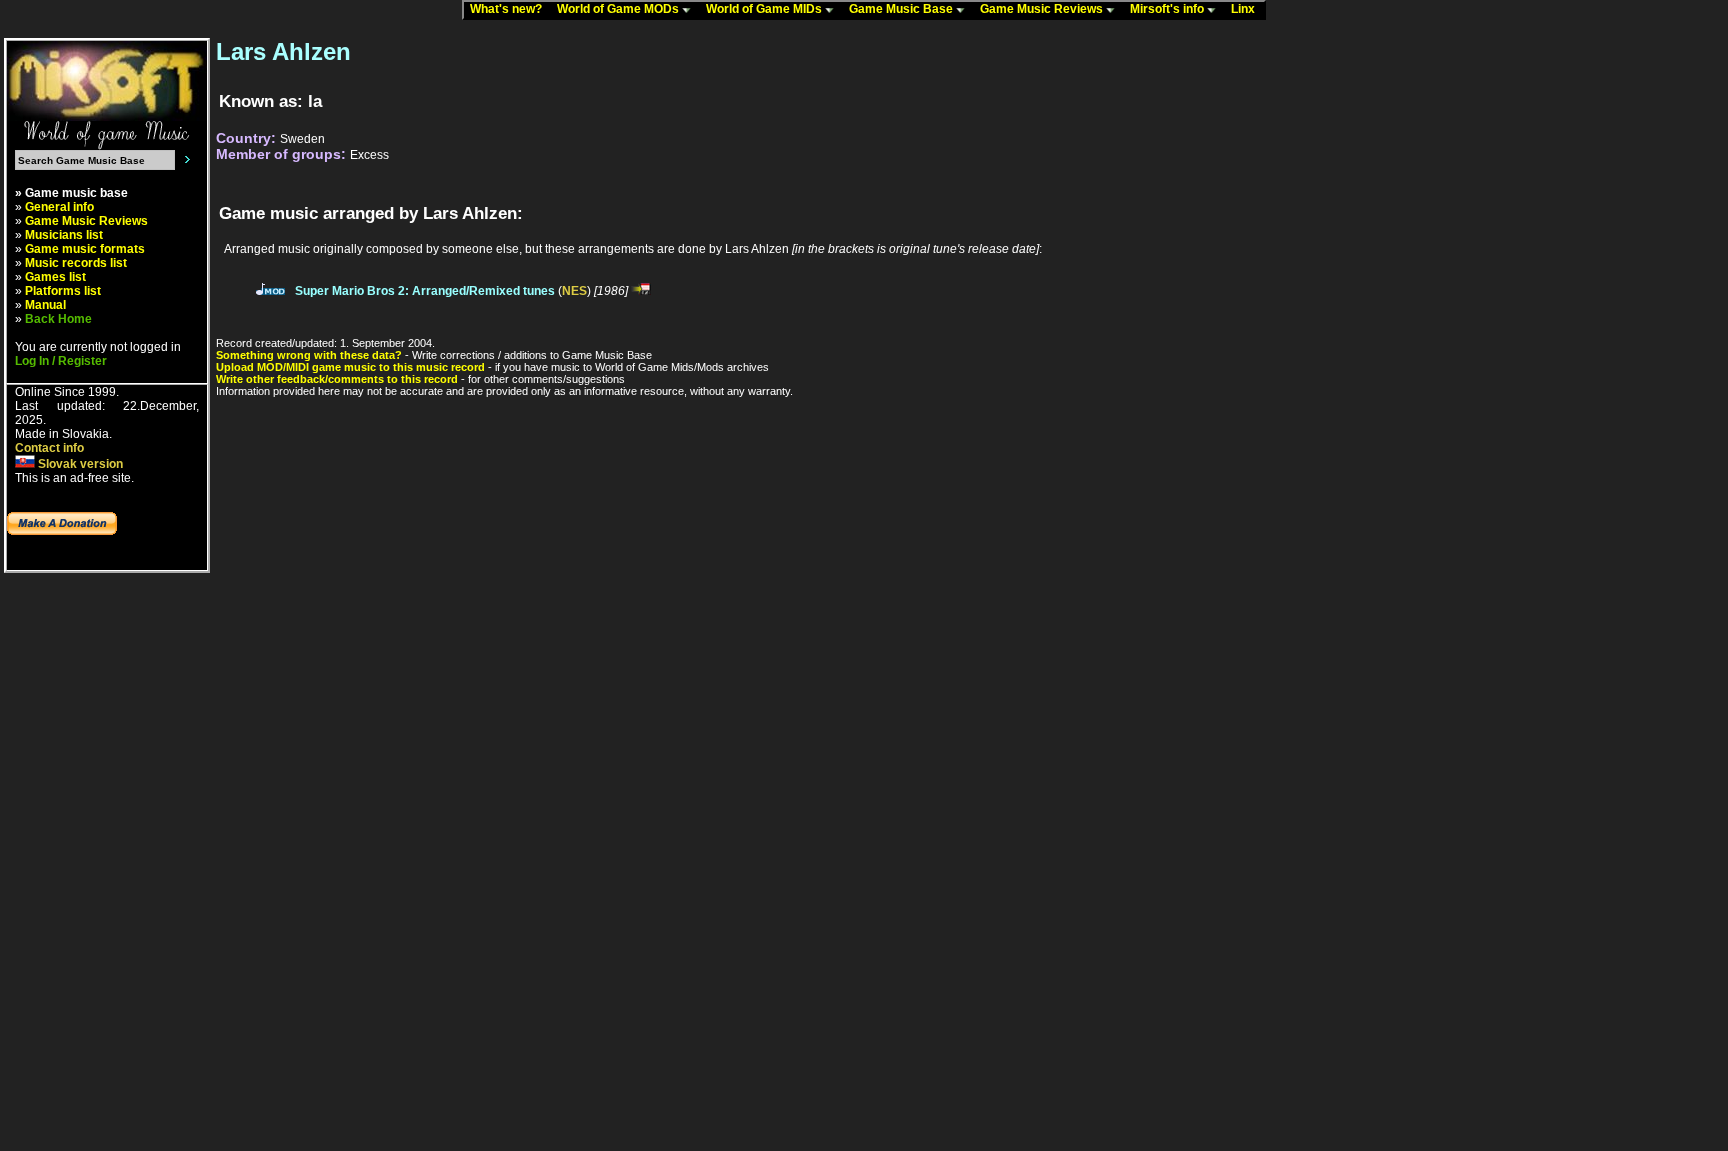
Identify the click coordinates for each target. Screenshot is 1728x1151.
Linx (1247, 9)
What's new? (510, 9)
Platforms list (63, 291)
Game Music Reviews (1043, 9)
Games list (55, 277)
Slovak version (79, 464)
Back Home (58, 319)
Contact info (49, 448)
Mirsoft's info (1168, 9)
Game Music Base (902, 9)
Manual (45, 305)
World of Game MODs (619, 9)
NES (574, 291)
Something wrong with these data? (309, 355)
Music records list (76, 263)
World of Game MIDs (765, 9)
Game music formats (85, 249)
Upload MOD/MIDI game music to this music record (350, 367)
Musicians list (64, 235)
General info (59, 207)
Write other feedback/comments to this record (337, 379)
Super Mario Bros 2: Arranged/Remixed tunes (425, 291)
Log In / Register (61, 361)
